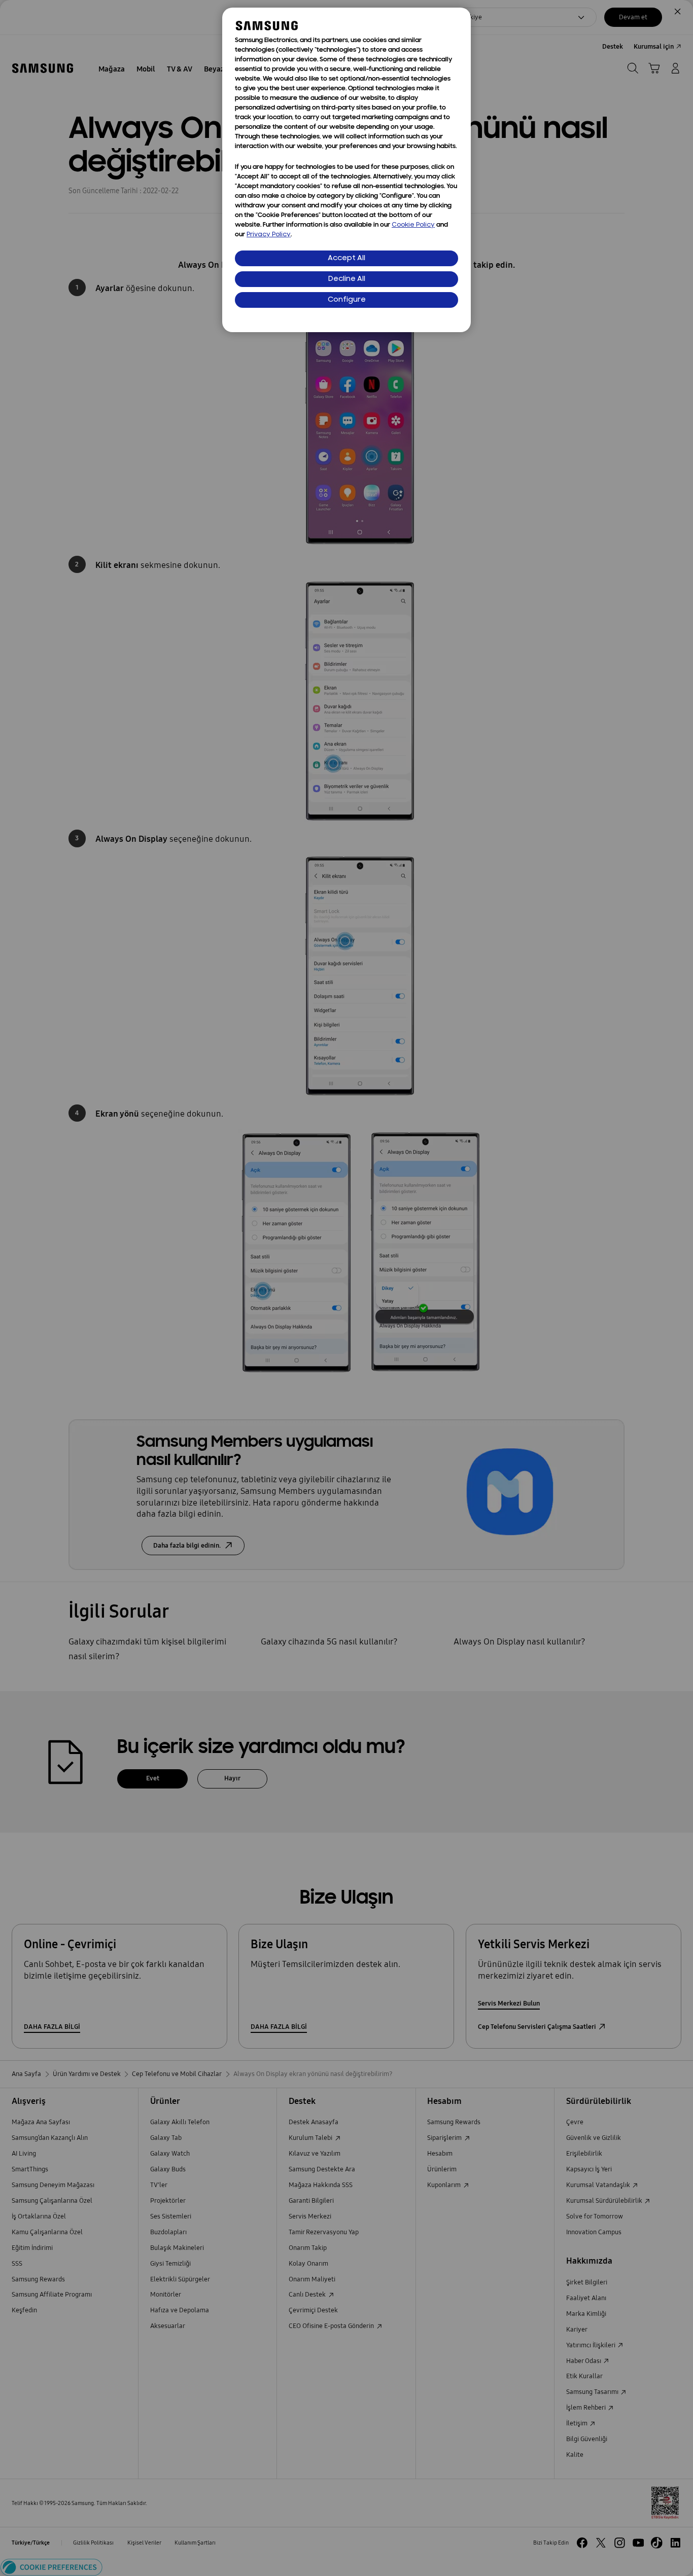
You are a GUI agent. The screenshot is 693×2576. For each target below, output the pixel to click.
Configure (347, 300)
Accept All (346, 258)
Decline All (347, 279)
